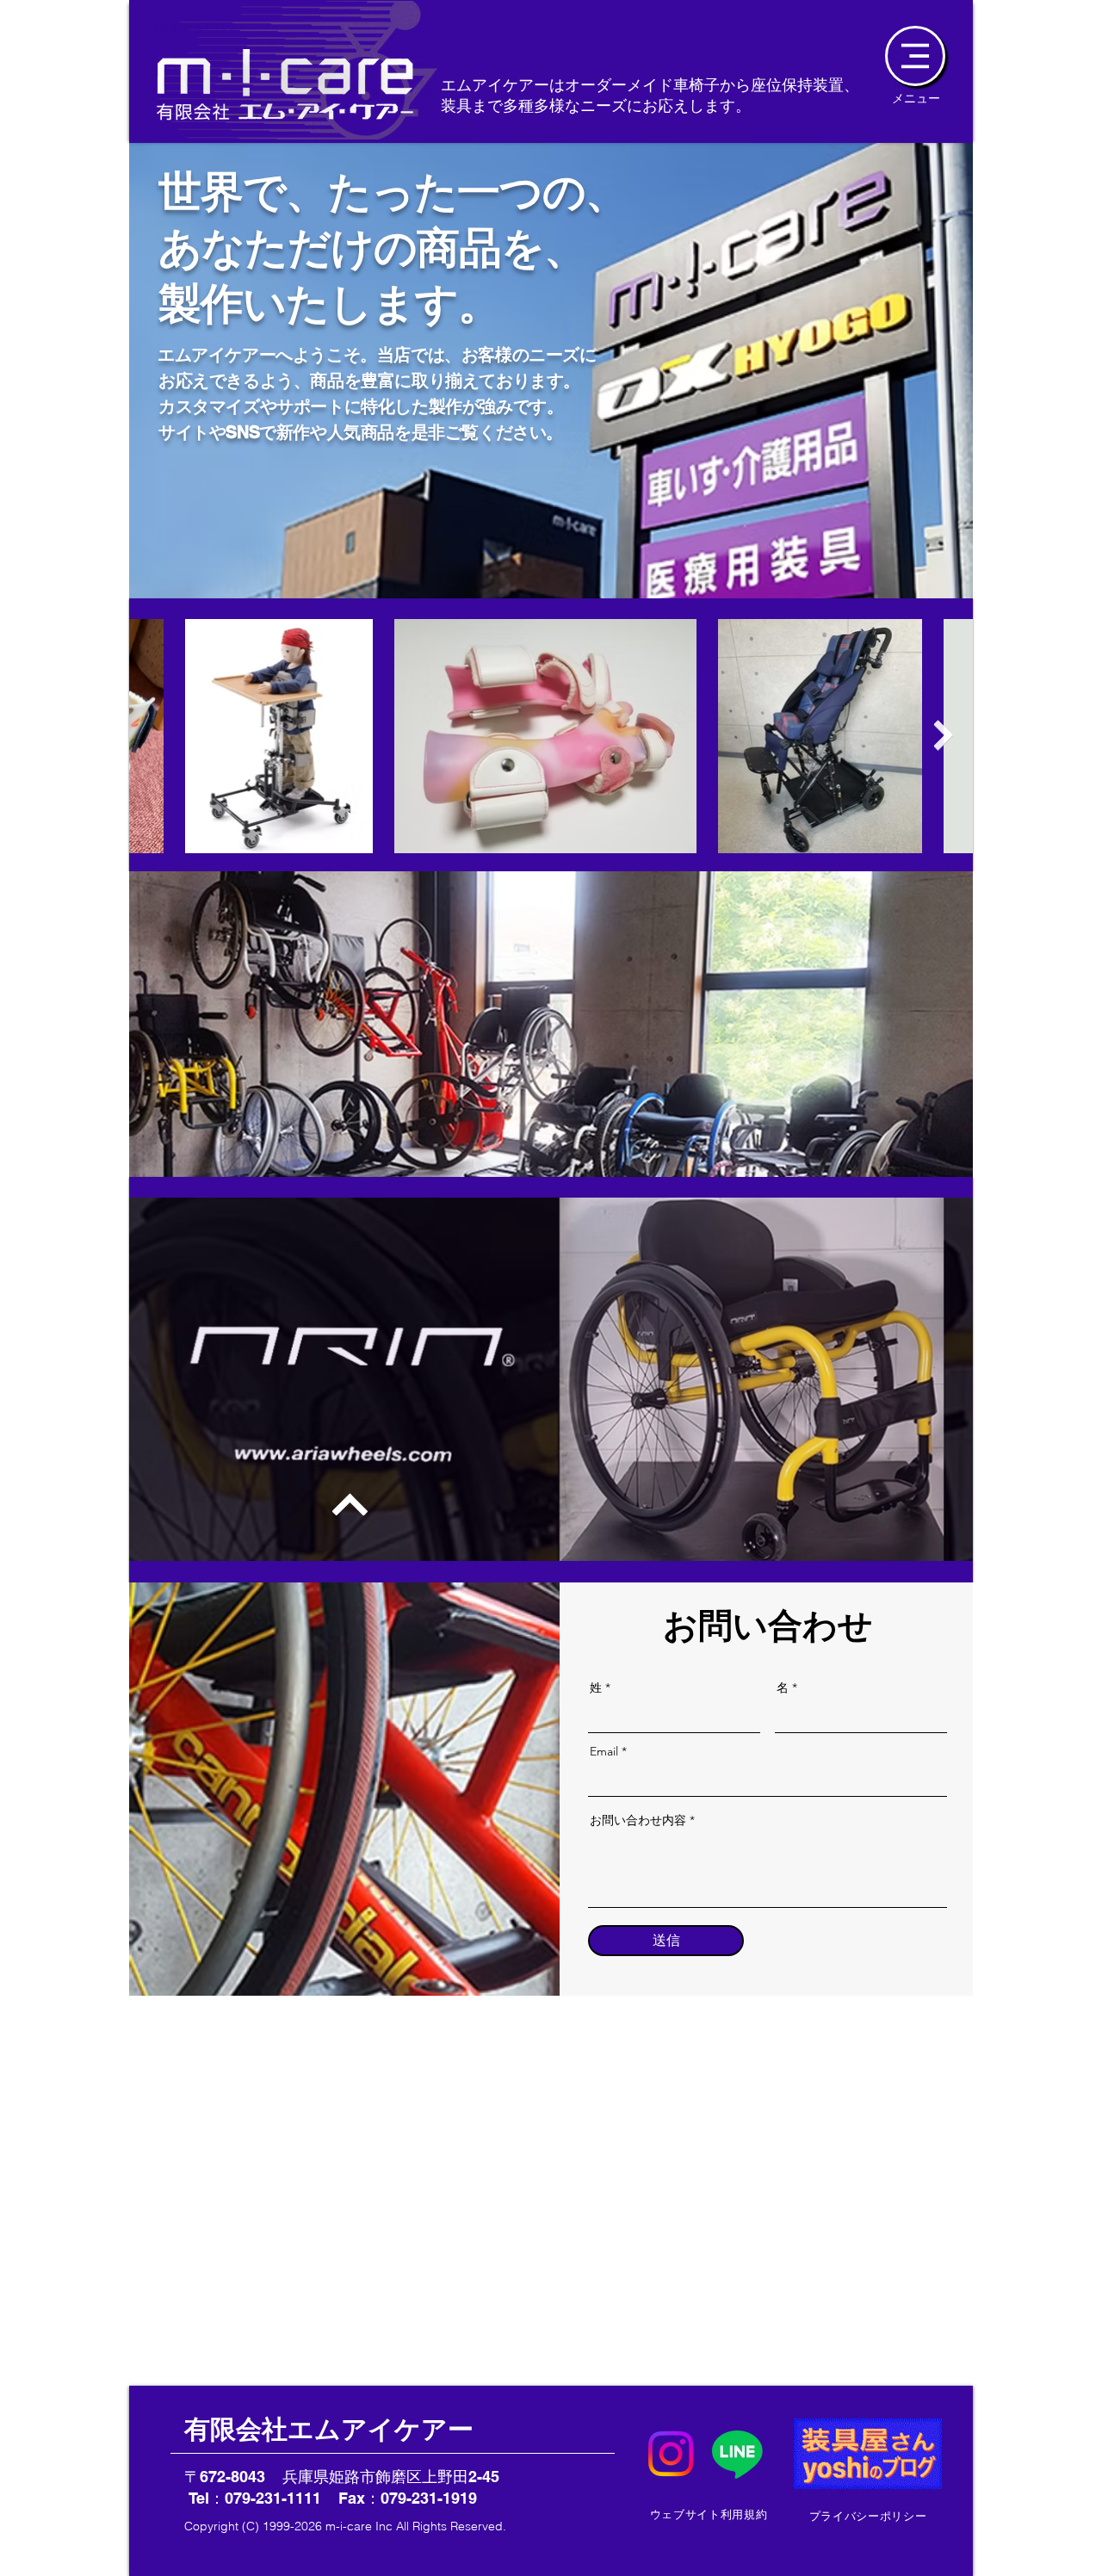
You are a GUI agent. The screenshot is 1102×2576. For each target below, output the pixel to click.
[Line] (737, 2454)
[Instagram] (671, 2454)
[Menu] (915, 56)
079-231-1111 (273, 2498)
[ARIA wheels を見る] (325, 1504)
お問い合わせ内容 (638, 1820)
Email (604, 1751)
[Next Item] (943, 736)
